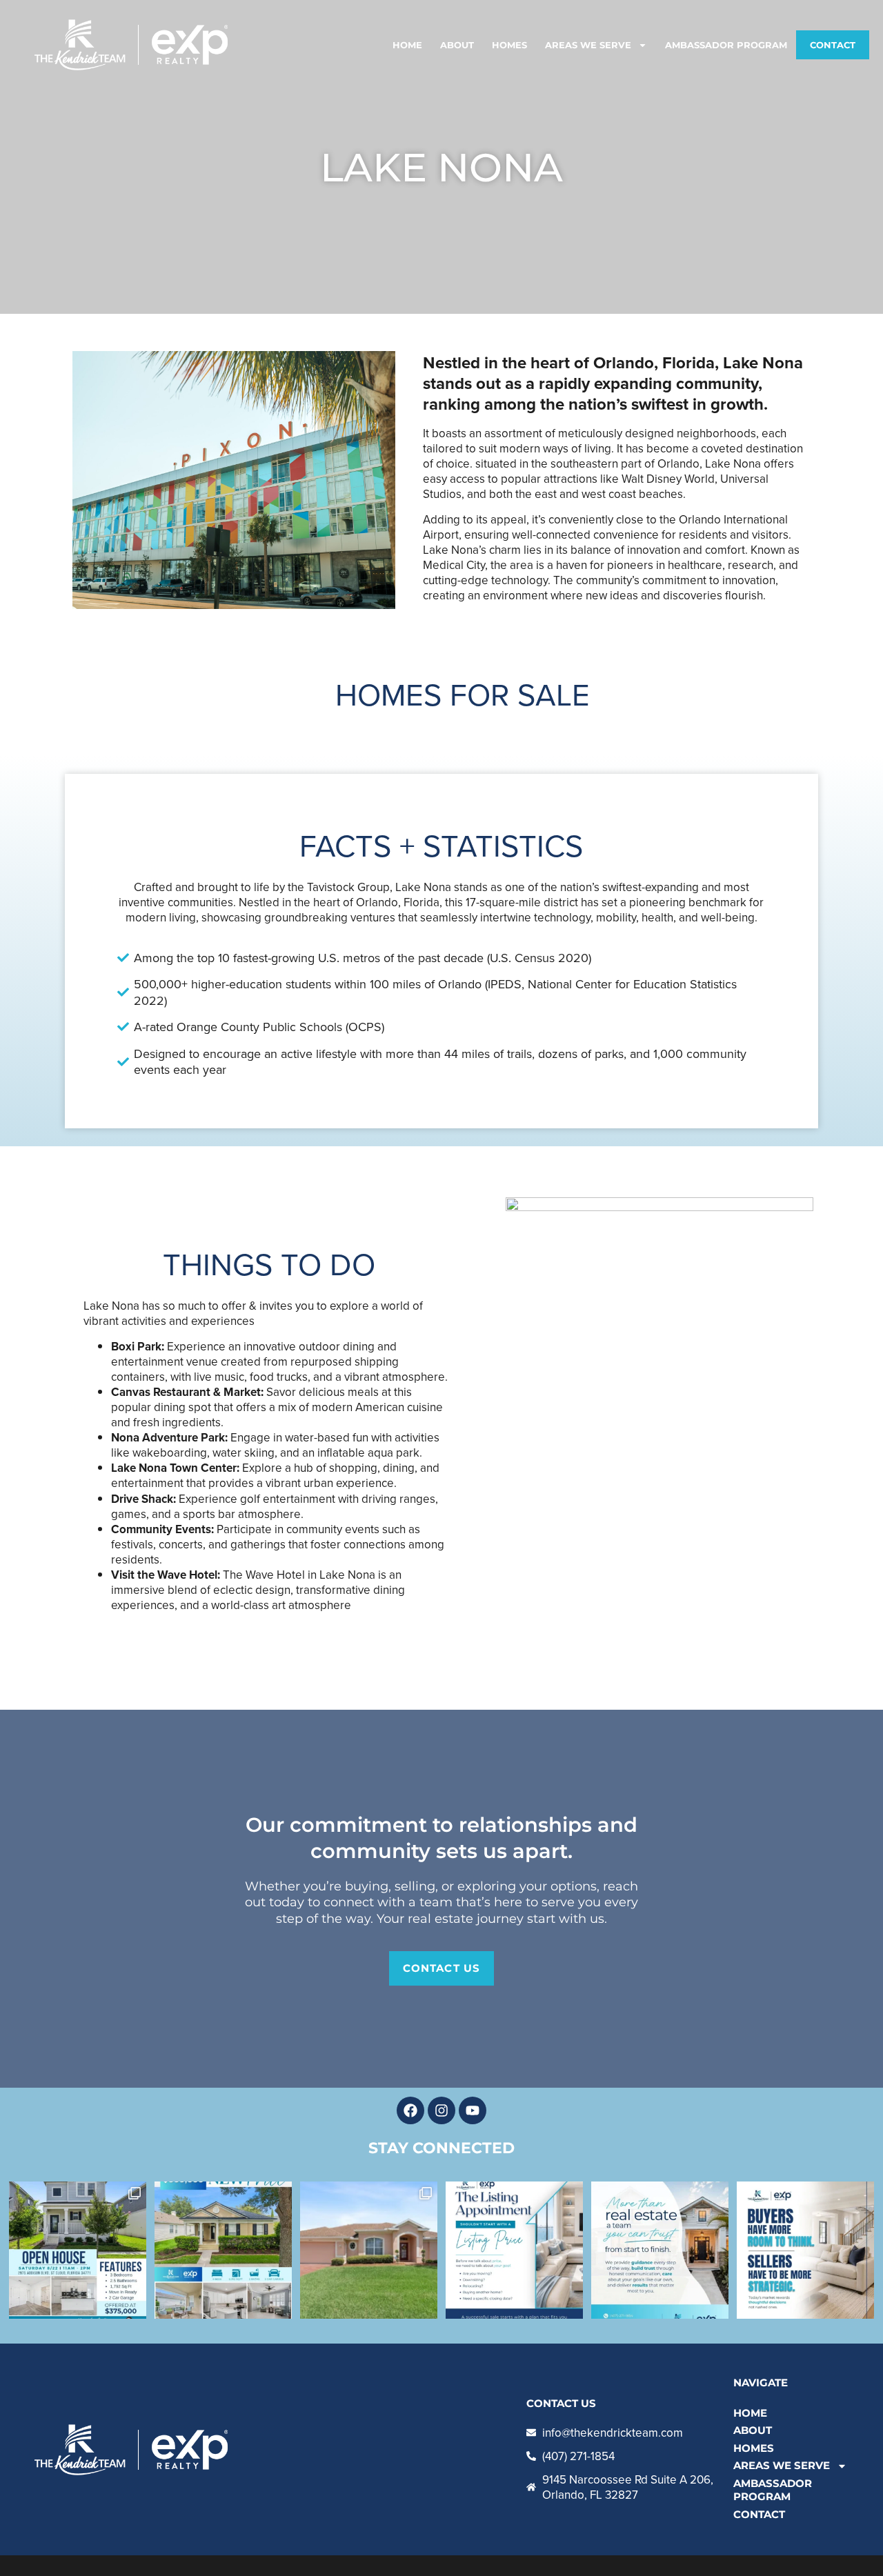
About (457, 45)
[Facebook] (410, 2110)
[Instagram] (441, 2110)
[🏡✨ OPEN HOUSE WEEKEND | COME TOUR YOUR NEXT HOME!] (78, 2250)
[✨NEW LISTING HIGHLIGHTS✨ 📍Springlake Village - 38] (369, 2250)
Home (407, 45)
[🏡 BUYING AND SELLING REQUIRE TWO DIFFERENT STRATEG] (805, 2250)
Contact (833, 45)
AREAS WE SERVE (588, 45)
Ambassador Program (726, 45)
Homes (509, 45)
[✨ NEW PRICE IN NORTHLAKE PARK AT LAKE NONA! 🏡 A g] (223, 2250)
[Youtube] (473, 2110)
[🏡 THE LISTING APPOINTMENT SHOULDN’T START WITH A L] (514, 2250)
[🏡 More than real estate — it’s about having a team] (660, 2250)
